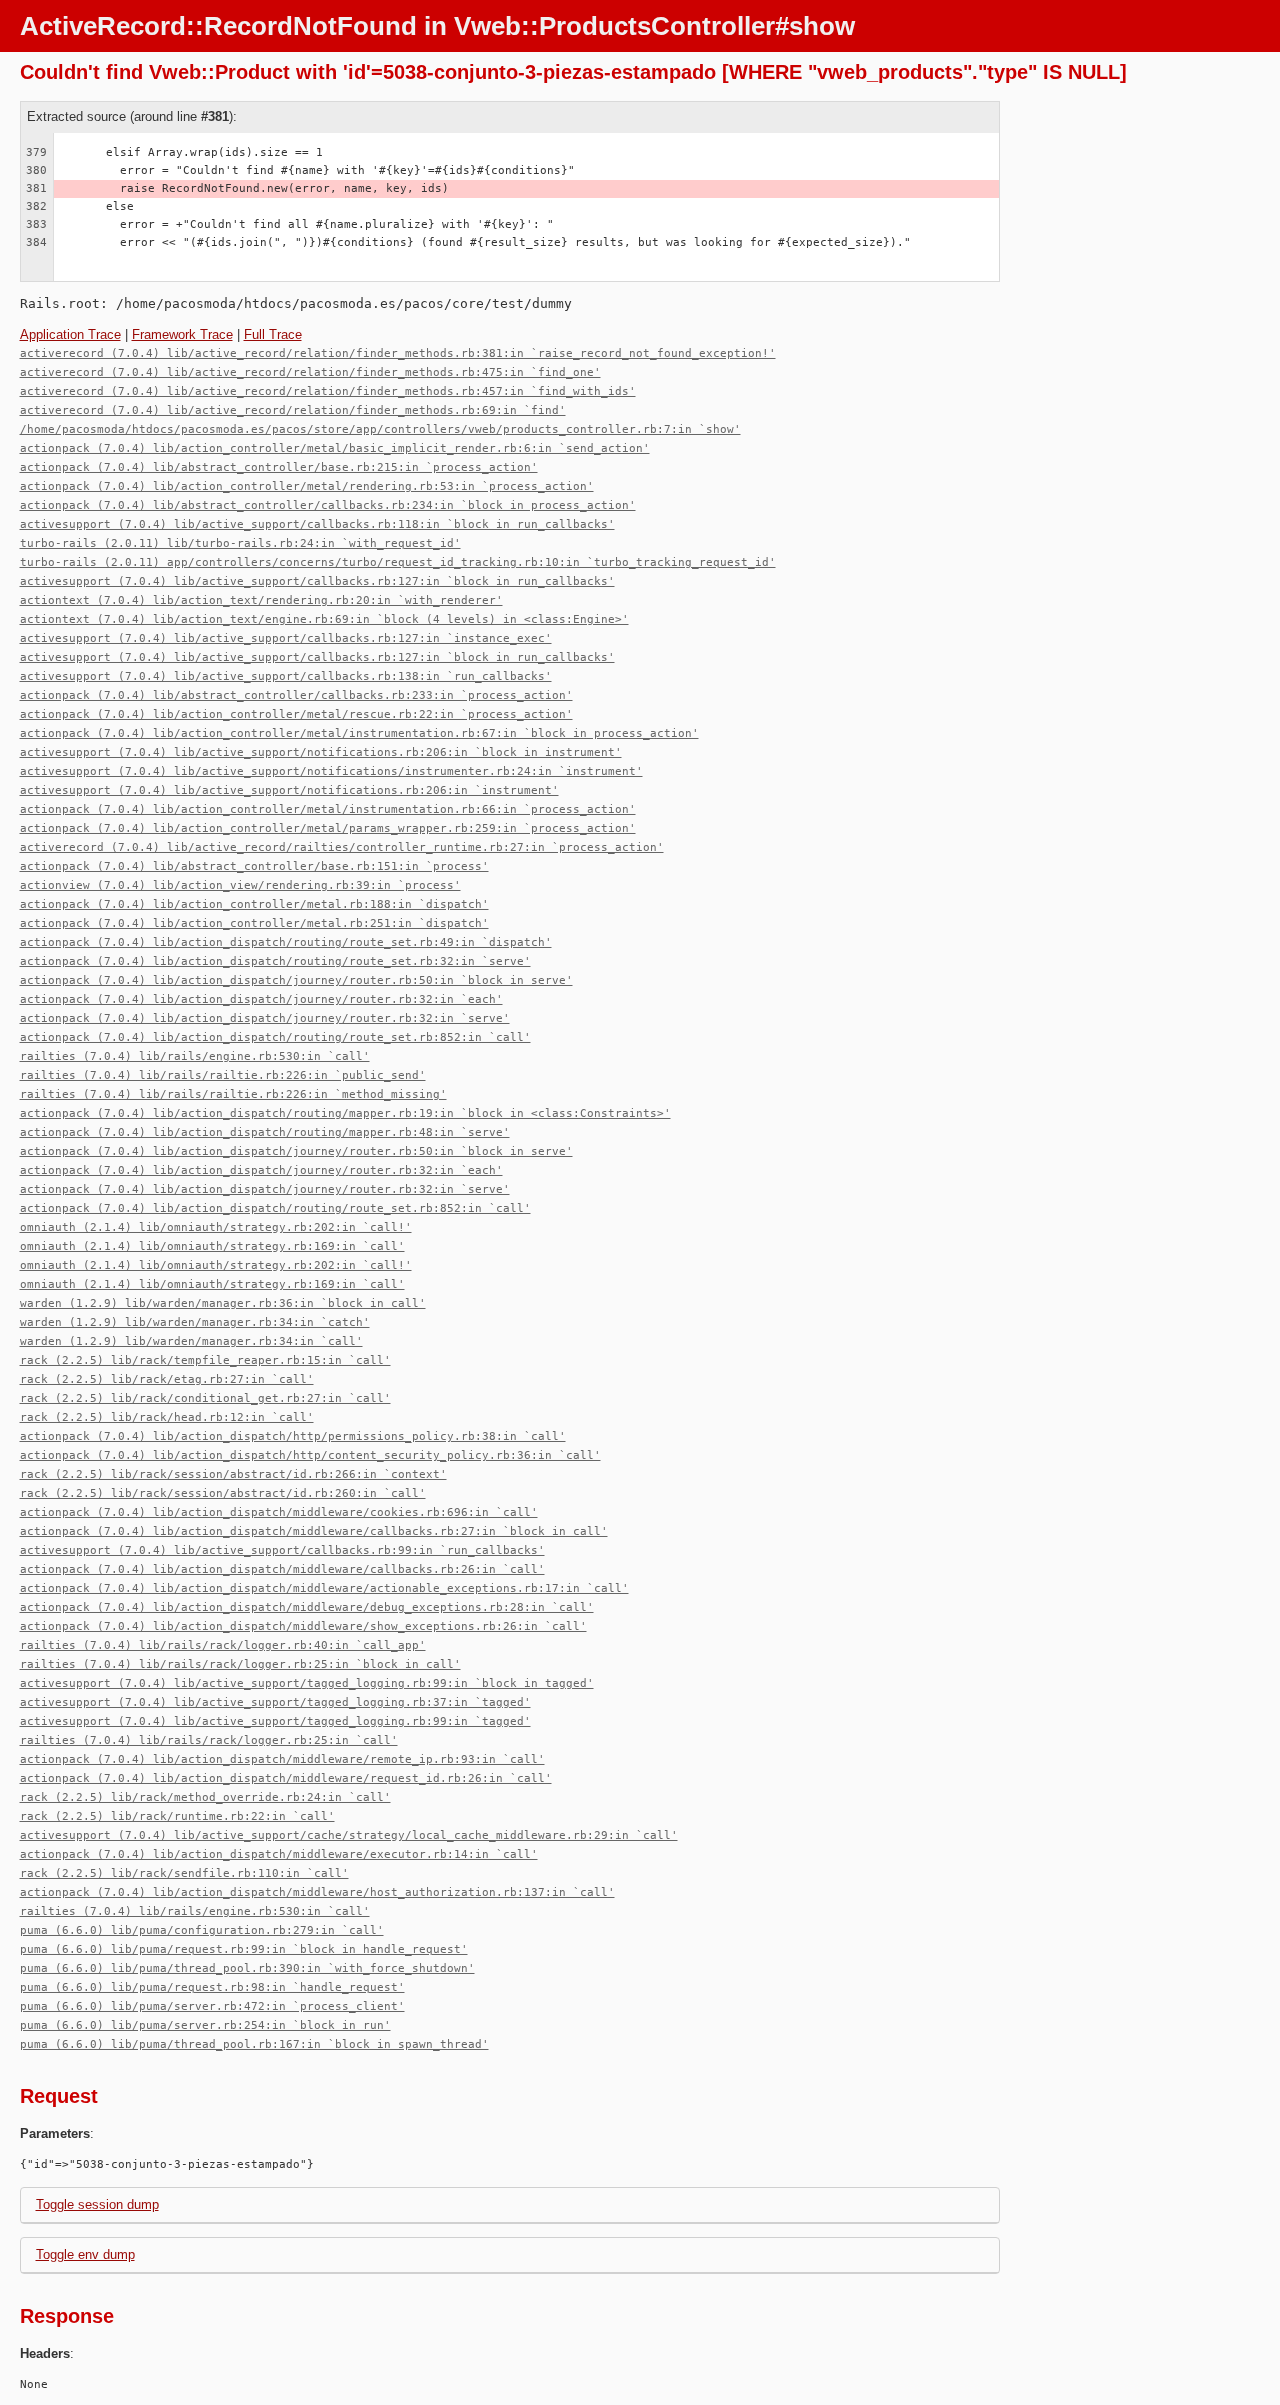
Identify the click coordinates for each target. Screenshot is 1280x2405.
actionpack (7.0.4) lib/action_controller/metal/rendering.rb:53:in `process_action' (307, 486)
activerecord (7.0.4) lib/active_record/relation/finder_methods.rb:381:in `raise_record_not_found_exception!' (398, 353)
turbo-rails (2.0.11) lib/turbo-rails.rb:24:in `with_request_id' (240, 543)
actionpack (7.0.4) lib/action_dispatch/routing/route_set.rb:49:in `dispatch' (286, 942)
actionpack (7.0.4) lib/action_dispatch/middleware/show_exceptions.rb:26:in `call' (303, 1626)
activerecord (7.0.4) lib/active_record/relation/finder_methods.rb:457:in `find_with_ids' (328, 391)
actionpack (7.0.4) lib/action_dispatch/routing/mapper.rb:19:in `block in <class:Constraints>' (345, 1113)
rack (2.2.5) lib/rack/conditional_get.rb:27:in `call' (205, 1398)
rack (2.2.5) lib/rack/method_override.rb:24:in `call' (205, 1797)
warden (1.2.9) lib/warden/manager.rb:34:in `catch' (195, 1322)
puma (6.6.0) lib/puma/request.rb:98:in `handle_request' (212, 1987)
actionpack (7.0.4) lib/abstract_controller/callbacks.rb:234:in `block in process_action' (328, 505)
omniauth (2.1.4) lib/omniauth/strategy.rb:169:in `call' (212, 1246)
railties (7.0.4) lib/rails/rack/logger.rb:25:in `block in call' (240, 1664)
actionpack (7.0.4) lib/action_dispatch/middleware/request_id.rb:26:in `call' (286, 1778)
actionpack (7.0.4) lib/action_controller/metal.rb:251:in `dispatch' (254, 923)
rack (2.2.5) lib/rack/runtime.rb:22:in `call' (177, 1816)
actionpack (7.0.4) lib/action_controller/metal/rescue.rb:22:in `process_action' (296, 714)
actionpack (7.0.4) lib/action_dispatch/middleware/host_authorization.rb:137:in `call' (317, 1892)
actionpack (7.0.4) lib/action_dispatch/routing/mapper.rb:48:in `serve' (265, 1132)
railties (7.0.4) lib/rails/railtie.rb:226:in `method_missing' (233, 1094)
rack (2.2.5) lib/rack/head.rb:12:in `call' (167, 1417)
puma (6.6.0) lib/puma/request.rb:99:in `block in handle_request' (244, 1949)
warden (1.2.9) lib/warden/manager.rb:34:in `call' (191, 1341)
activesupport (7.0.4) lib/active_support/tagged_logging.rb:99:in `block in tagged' (307, 1683)
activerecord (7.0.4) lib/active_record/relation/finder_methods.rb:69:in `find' (293, 410)
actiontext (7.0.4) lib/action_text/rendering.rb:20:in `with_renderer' (261, 600)
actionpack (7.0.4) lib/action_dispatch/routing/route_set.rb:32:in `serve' (275, 961)
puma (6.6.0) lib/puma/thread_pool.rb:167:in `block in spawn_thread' (254, 2044)
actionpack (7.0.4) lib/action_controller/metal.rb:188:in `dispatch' (254, 904)
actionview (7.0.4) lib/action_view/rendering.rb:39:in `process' (240, 885)
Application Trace (70, 334)
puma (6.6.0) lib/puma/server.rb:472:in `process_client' (212, 2006)
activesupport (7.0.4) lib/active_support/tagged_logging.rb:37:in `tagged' (275, 1702)
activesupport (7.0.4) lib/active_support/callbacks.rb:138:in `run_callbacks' (286, 676)
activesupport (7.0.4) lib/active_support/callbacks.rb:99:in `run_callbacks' (282, 1550)
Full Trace (273, 334)
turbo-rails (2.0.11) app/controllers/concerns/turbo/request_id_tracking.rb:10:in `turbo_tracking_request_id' (398, 562)
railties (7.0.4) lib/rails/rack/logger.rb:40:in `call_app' (223, 1645)
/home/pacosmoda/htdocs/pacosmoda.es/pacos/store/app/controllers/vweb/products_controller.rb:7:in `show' (380, 429)
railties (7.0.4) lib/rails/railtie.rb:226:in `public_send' (223, 1075)
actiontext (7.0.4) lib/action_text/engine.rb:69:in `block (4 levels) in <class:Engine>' (324, 619)
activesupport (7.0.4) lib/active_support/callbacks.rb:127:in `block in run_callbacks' (317, 581)
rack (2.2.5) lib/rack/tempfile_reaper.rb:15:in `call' (205, 1360)
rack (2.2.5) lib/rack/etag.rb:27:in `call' (167, 1379)
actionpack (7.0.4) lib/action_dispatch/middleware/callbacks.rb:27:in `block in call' (314, 1531)
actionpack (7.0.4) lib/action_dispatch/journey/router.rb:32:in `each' (261, 999)
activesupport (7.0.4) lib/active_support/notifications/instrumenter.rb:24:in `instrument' (331, 771)
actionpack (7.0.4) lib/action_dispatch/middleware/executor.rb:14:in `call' (279, 1854)
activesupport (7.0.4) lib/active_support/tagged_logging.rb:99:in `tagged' (275, 1721)
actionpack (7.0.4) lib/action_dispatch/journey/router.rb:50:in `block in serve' (296, 980)
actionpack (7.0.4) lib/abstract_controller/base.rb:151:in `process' (254, 866)
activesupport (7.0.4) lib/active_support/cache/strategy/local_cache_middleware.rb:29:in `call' (349, 1835)
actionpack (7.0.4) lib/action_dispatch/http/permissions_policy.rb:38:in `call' (293, 1436)
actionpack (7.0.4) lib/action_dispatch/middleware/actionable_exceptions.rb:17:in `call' (324, 1588)
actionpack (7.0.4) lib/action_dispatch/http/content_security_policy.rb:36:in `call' (310, 1455)
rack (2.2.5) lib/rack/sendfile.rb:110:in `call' (184, 1873)
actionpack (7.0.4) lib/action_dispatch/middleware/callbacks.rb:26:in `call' (282, 1569)
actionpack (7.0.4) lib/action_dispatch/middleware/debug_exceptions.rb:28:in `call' (307, 1607)
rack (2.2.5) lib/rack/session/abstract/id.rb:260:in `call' (223, 1493)
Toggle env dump (85, 2254)
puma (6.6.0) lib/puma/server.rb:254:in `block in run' (205, 2025)
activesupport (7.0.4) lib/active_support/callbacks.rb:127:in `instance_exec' (286, 638)
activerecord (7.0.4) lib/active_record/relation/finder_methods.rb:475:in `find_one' (310, 372)
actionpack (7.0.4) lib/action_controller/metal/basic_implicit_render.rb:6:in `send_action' (335, 448)
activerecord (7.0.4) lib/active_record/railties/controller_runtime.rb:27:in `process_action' (342, 847)
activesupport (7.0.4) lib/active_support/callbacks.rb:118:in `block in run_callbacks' (317, 524)
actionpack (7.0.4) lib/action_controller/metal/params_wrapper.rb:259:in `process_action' (328, 828)
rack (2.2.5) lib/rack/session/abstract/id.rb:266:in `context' (233, 1474)
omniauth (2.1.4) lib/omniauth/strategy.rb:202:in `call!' (216, 1227)
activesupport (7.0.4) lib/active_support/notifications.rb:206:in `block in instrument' (321, 752)
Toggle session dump (97, 2204)
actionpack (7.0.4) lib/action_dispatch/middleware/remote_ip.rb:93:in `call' (282, 1759)
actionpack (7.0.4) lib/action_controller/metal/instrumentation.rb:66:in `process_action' (328, 809)
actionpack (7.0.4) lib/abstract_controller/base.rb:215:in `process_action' (279, 467)
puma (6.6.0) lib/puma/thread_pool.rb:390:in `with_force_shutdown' (247, 1968)
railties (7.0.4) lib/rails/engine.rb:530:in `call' (195, 1056)
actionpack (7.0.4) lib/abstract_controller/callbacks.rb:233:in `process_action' (296, 695)
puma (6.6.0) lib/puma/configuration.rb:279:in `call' (202, 1930)
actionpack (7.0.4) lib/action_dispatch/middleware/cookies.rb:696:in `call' (279, 1512)
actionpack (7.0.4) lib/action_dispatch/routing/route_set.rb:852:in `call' (275, 1037)
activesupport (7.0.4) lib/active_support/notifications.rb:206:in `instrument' (289, 790)
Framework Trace (182, 334)
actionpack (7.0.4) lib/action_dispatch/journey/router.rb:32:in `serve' (265, 1018)
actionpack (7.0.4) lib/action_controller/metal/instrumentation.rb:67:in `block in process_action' (359, 733)
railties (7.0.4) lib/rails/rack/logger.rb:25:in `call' (209, 1740)
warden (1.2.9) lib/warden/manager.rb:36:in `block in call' (223, 1303)
